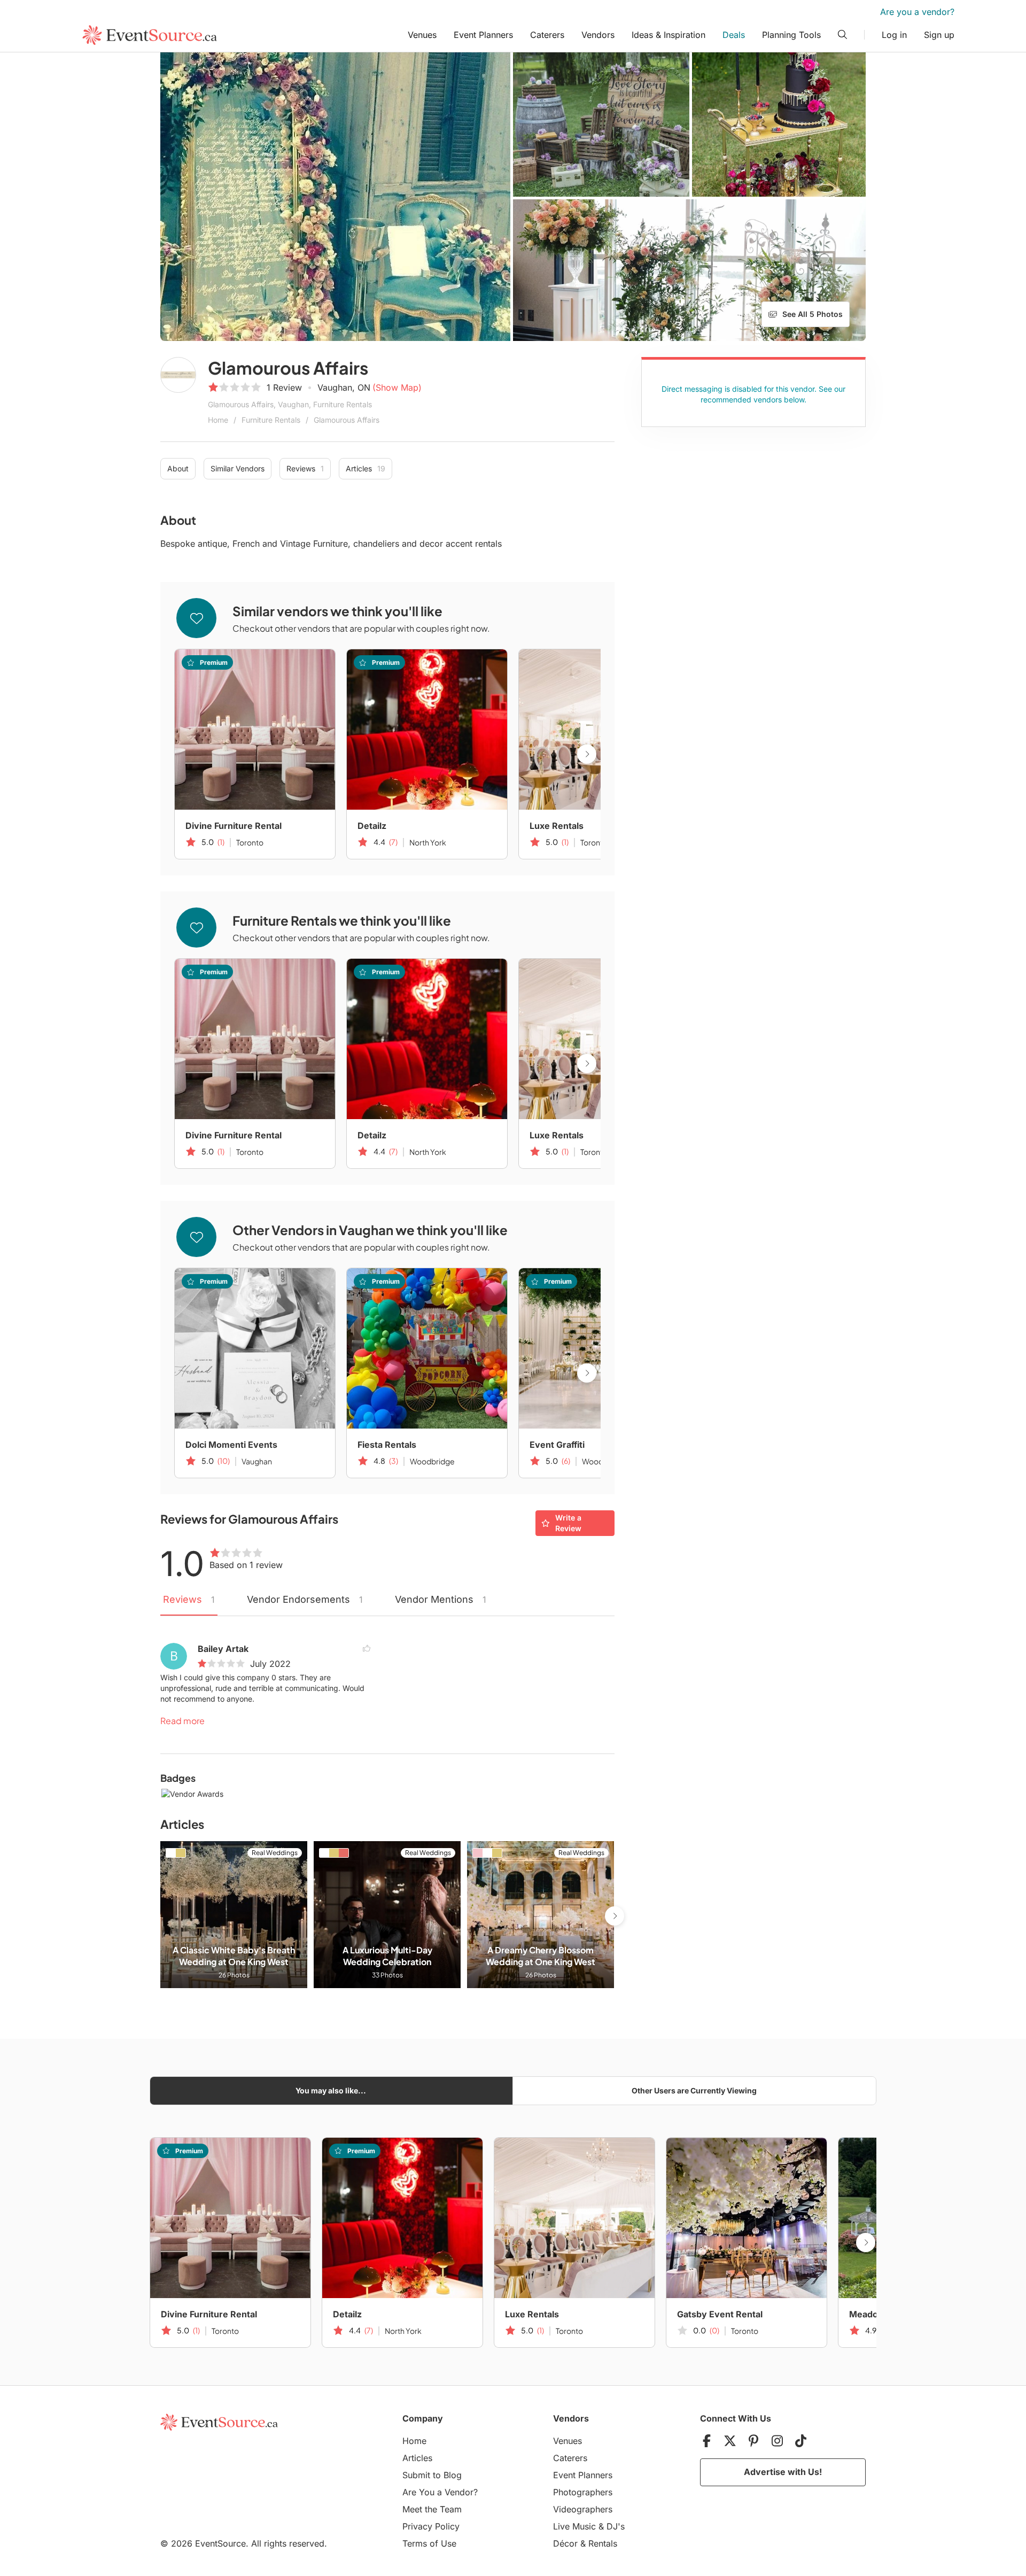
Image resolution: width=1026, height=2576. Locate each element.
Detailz (372, 826)
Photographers (583, 2492)
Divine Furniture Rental (234, 826)
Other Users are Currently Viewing (694, 2090)
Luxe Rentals (557, 826)
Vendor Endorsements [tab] (305, 1599)
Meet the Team (432, 2509)
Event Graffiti (557, 1445)
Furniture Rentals (271, 420)
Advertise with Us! (783, 2472)
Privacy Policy (431, 2526)
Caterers (547, 35)
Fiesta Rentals (387, 1445)
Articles (366, 468)
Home (218, 420)
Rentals (603, 2543)
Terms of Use (429, 2543)
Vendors (598, 35)
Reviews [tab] (189, 1599)
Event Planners (483, 35)
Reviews (305, 468)
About (178, 468)
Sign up (939, 35)
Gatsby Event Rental (720, 2314)
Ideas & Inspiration (669, 35)
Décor (565, 2543)
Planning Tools (791, 35)
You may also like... (331, 2090)
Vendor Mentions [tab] (441, 1599)
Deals (734, 35)
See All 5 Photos (813, 314)
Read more (182, 1721)
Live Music (574, 2526)
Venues (422, 35)
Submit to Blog (432, 2475)
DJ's (616, 2526)
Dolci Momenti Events (231, 1445)
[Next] (587, 754)
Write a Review (568, 1523)
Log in (894, 35)
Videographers (583, 2509)
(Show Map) (397, 387)
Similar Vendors (238, 468)
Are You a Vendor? (440, 2492)
